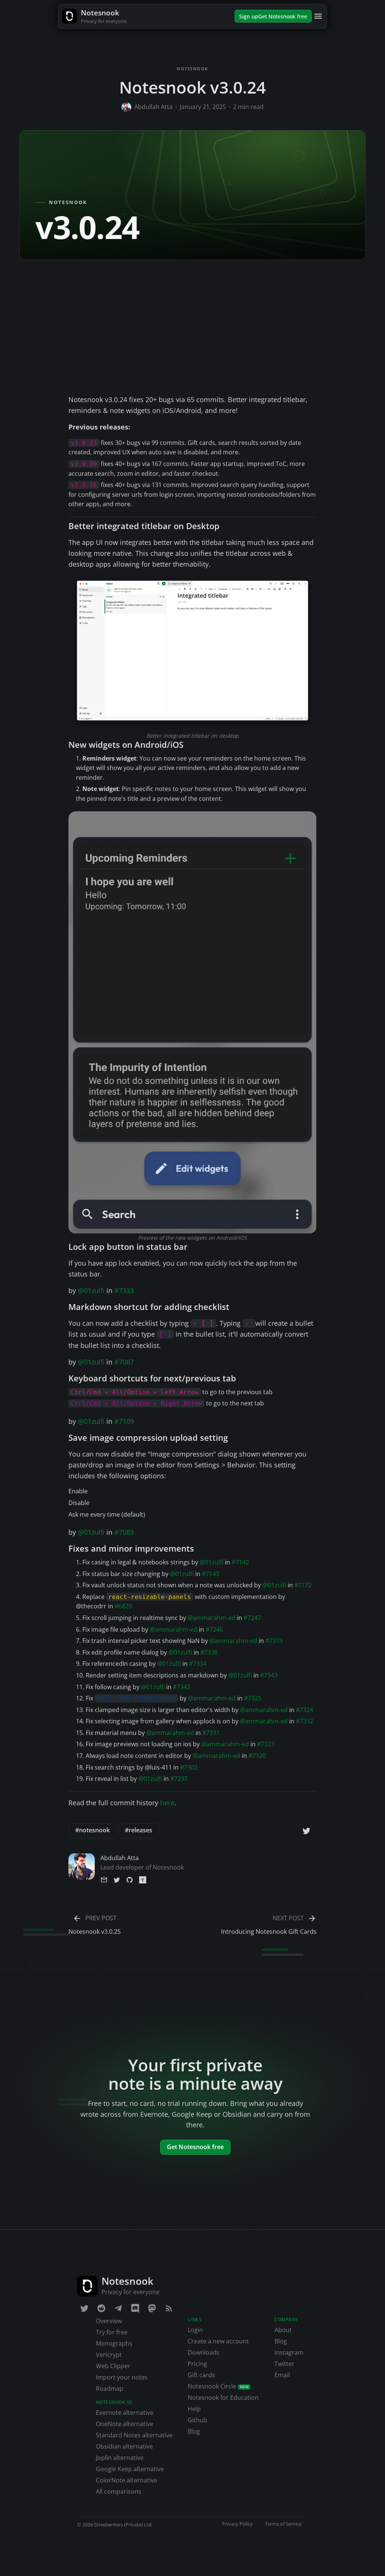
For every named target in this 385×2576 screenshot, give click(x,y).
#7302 (189, 1767)
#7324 (305, 1710)
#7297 (179, 1779)
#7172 (303, 1585)
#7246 (214, 1629)
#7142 (240, 1562)
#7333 (124, 1290)
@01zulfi (91, 1290)
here (167, 1803)
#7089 (124, 1532)
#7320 (257, 1756)
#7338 (209, 1652)
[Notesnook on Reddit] (102, 2308)
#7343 (269, 1675)
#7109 (124, 1421)
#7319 (274, 1641)
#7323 (266, 1744)
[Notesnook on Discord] (135, 2308)
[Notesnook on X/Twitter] (85, 2308)
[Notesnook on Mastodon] (152, 2308)
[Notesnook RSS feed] (169, 2308)
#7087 (124, 1362)
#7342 (182, 1687)
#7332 (305, 1721)
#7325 (253, 1698)
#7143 (211, 1574)
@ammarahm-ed (211, 1618)
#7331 (211, 1733)
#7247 (252, 1618)
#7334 (198, 1664)
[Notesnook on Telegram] (118, 2308)
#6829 (123, 1606)
